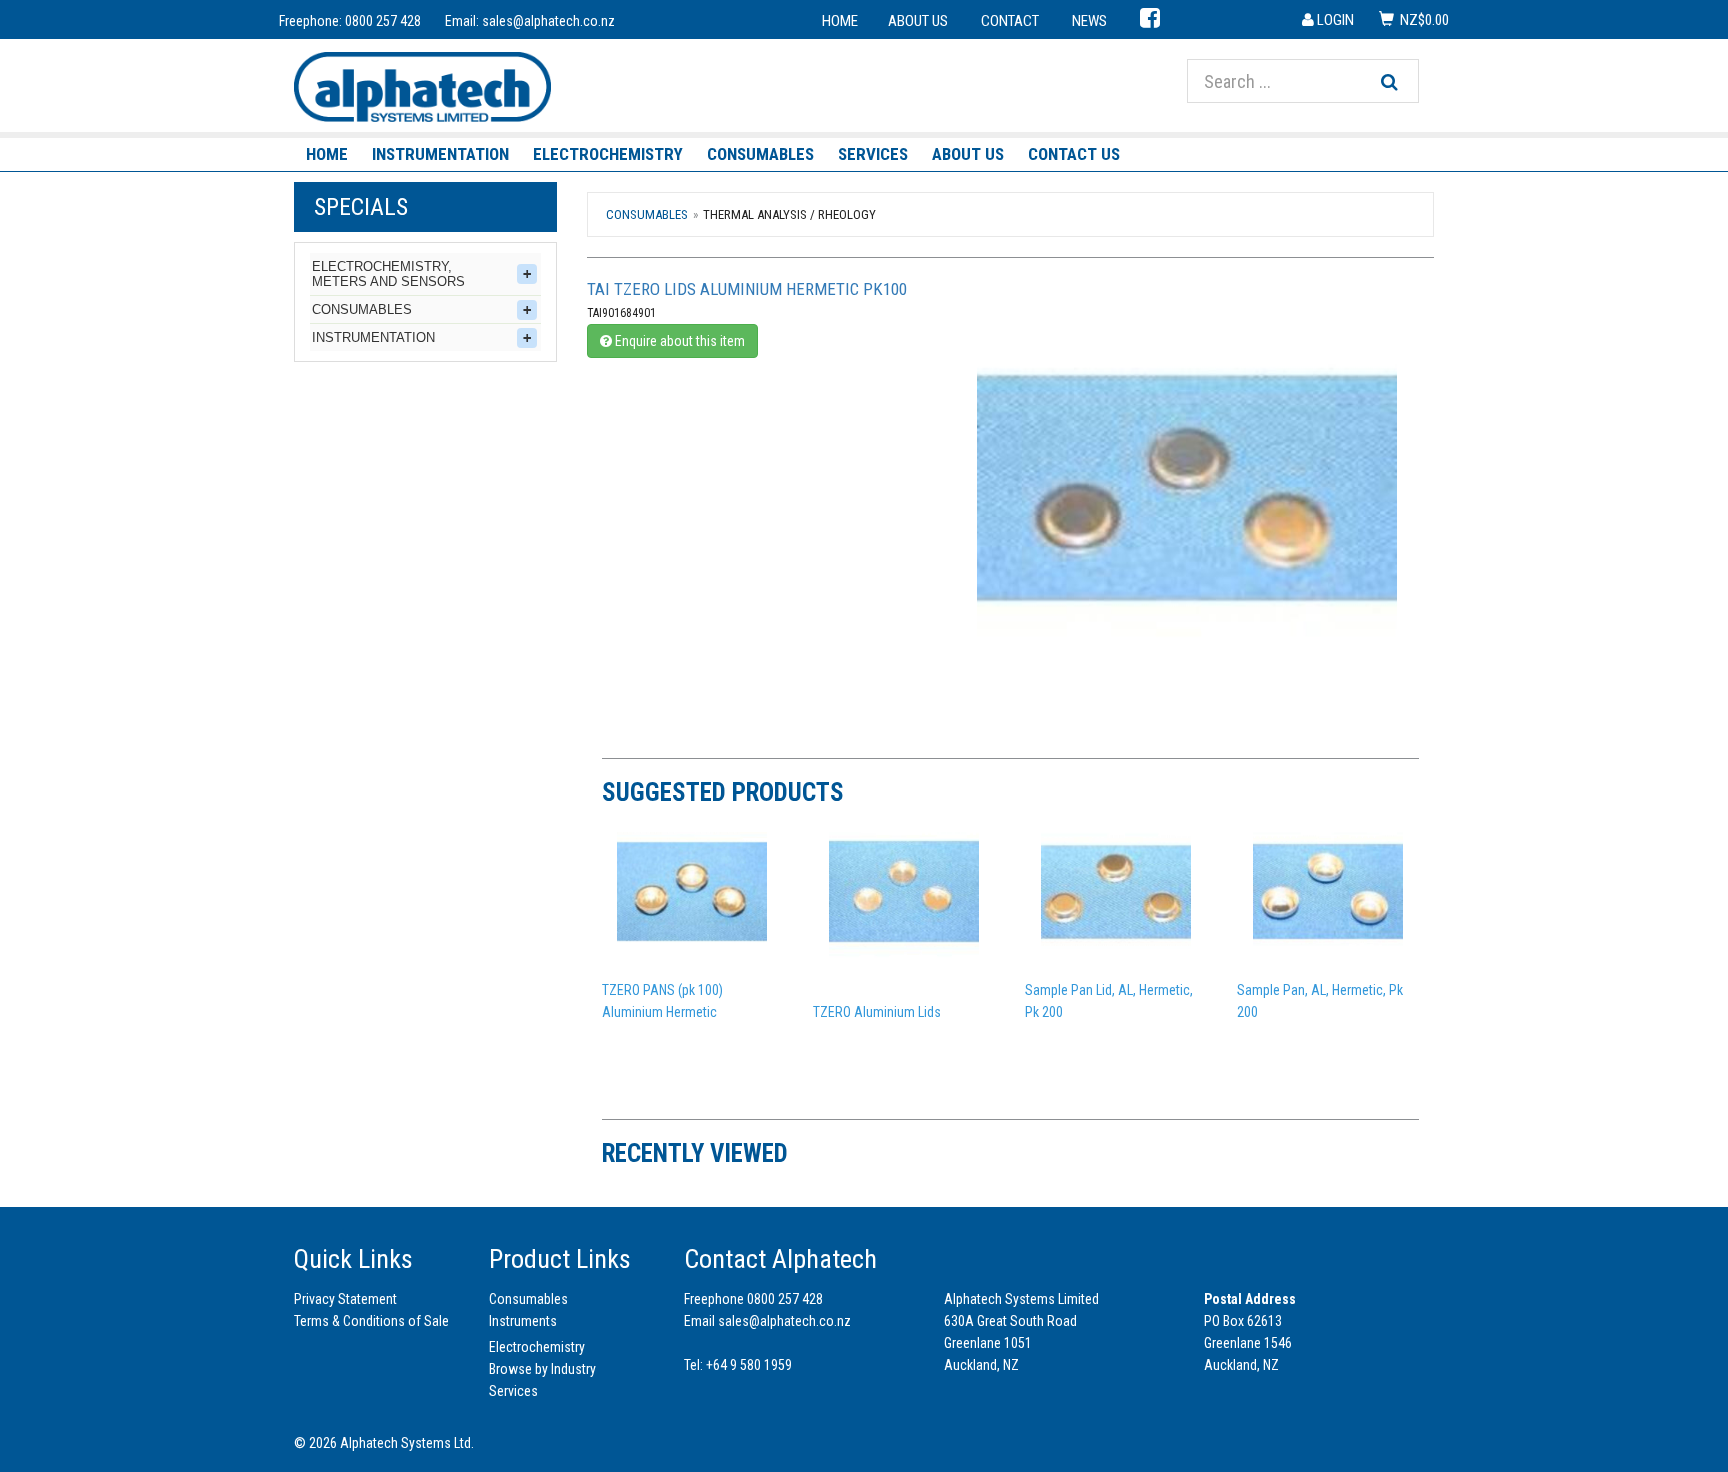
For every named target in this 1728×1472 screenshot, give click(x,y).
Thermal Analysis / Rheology (789, 214)
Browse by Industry (542, 1369)
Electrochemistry (608, 154)
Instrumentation (440, 154)
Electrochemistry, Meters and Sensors (388, 274)
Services (873, 154)
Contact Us (1074, 154)
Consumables (760, 154)
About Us (968, 154)
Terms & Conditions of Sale (371, 1321)
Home (327, 154)
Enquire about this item (678, 341)
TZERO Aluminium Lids (877, 1012)
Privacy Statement (345, 1299)
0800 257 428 (383, 21)
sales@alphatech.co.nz (548, 21)
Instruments (523, 1321)
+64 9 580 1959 (749, 1365)
